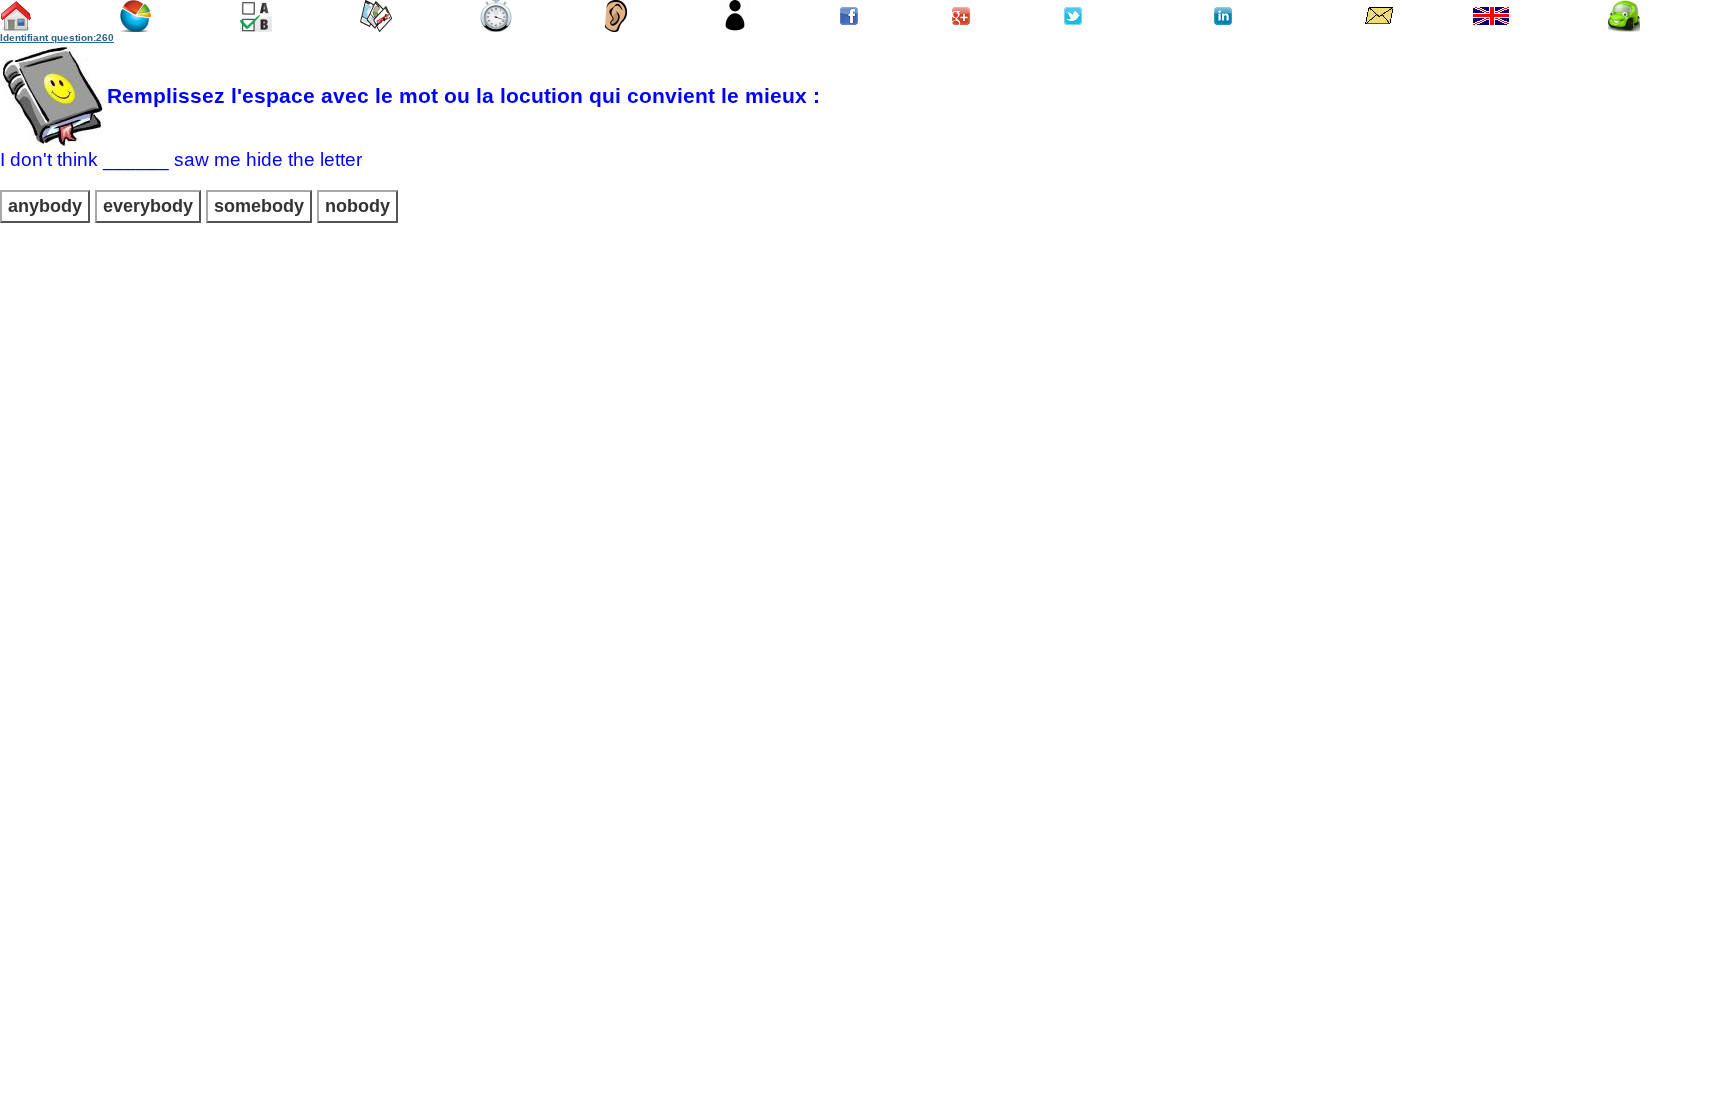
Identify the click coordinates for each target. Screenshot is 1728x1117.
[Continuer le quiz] (256, 25)
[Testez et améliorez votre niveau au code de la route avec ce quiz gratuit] (1624, 25)
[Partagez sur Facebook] (849, 14)
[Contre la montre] (496, 25)
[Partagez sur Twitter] (1073, 13)
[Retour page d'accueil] (16, 25)
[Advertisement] (864, 381)
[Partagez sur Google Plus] (961, 13)
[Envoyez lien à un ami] (1378, 18)
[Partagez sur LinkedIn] (1223, 13)
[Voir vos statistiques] (135, 25)
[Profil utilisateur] (735, 25)
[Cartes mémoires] (376, 25)
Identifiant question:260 (57, 37)
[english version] (1491, 18)
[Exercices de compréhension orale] (616, 25)
